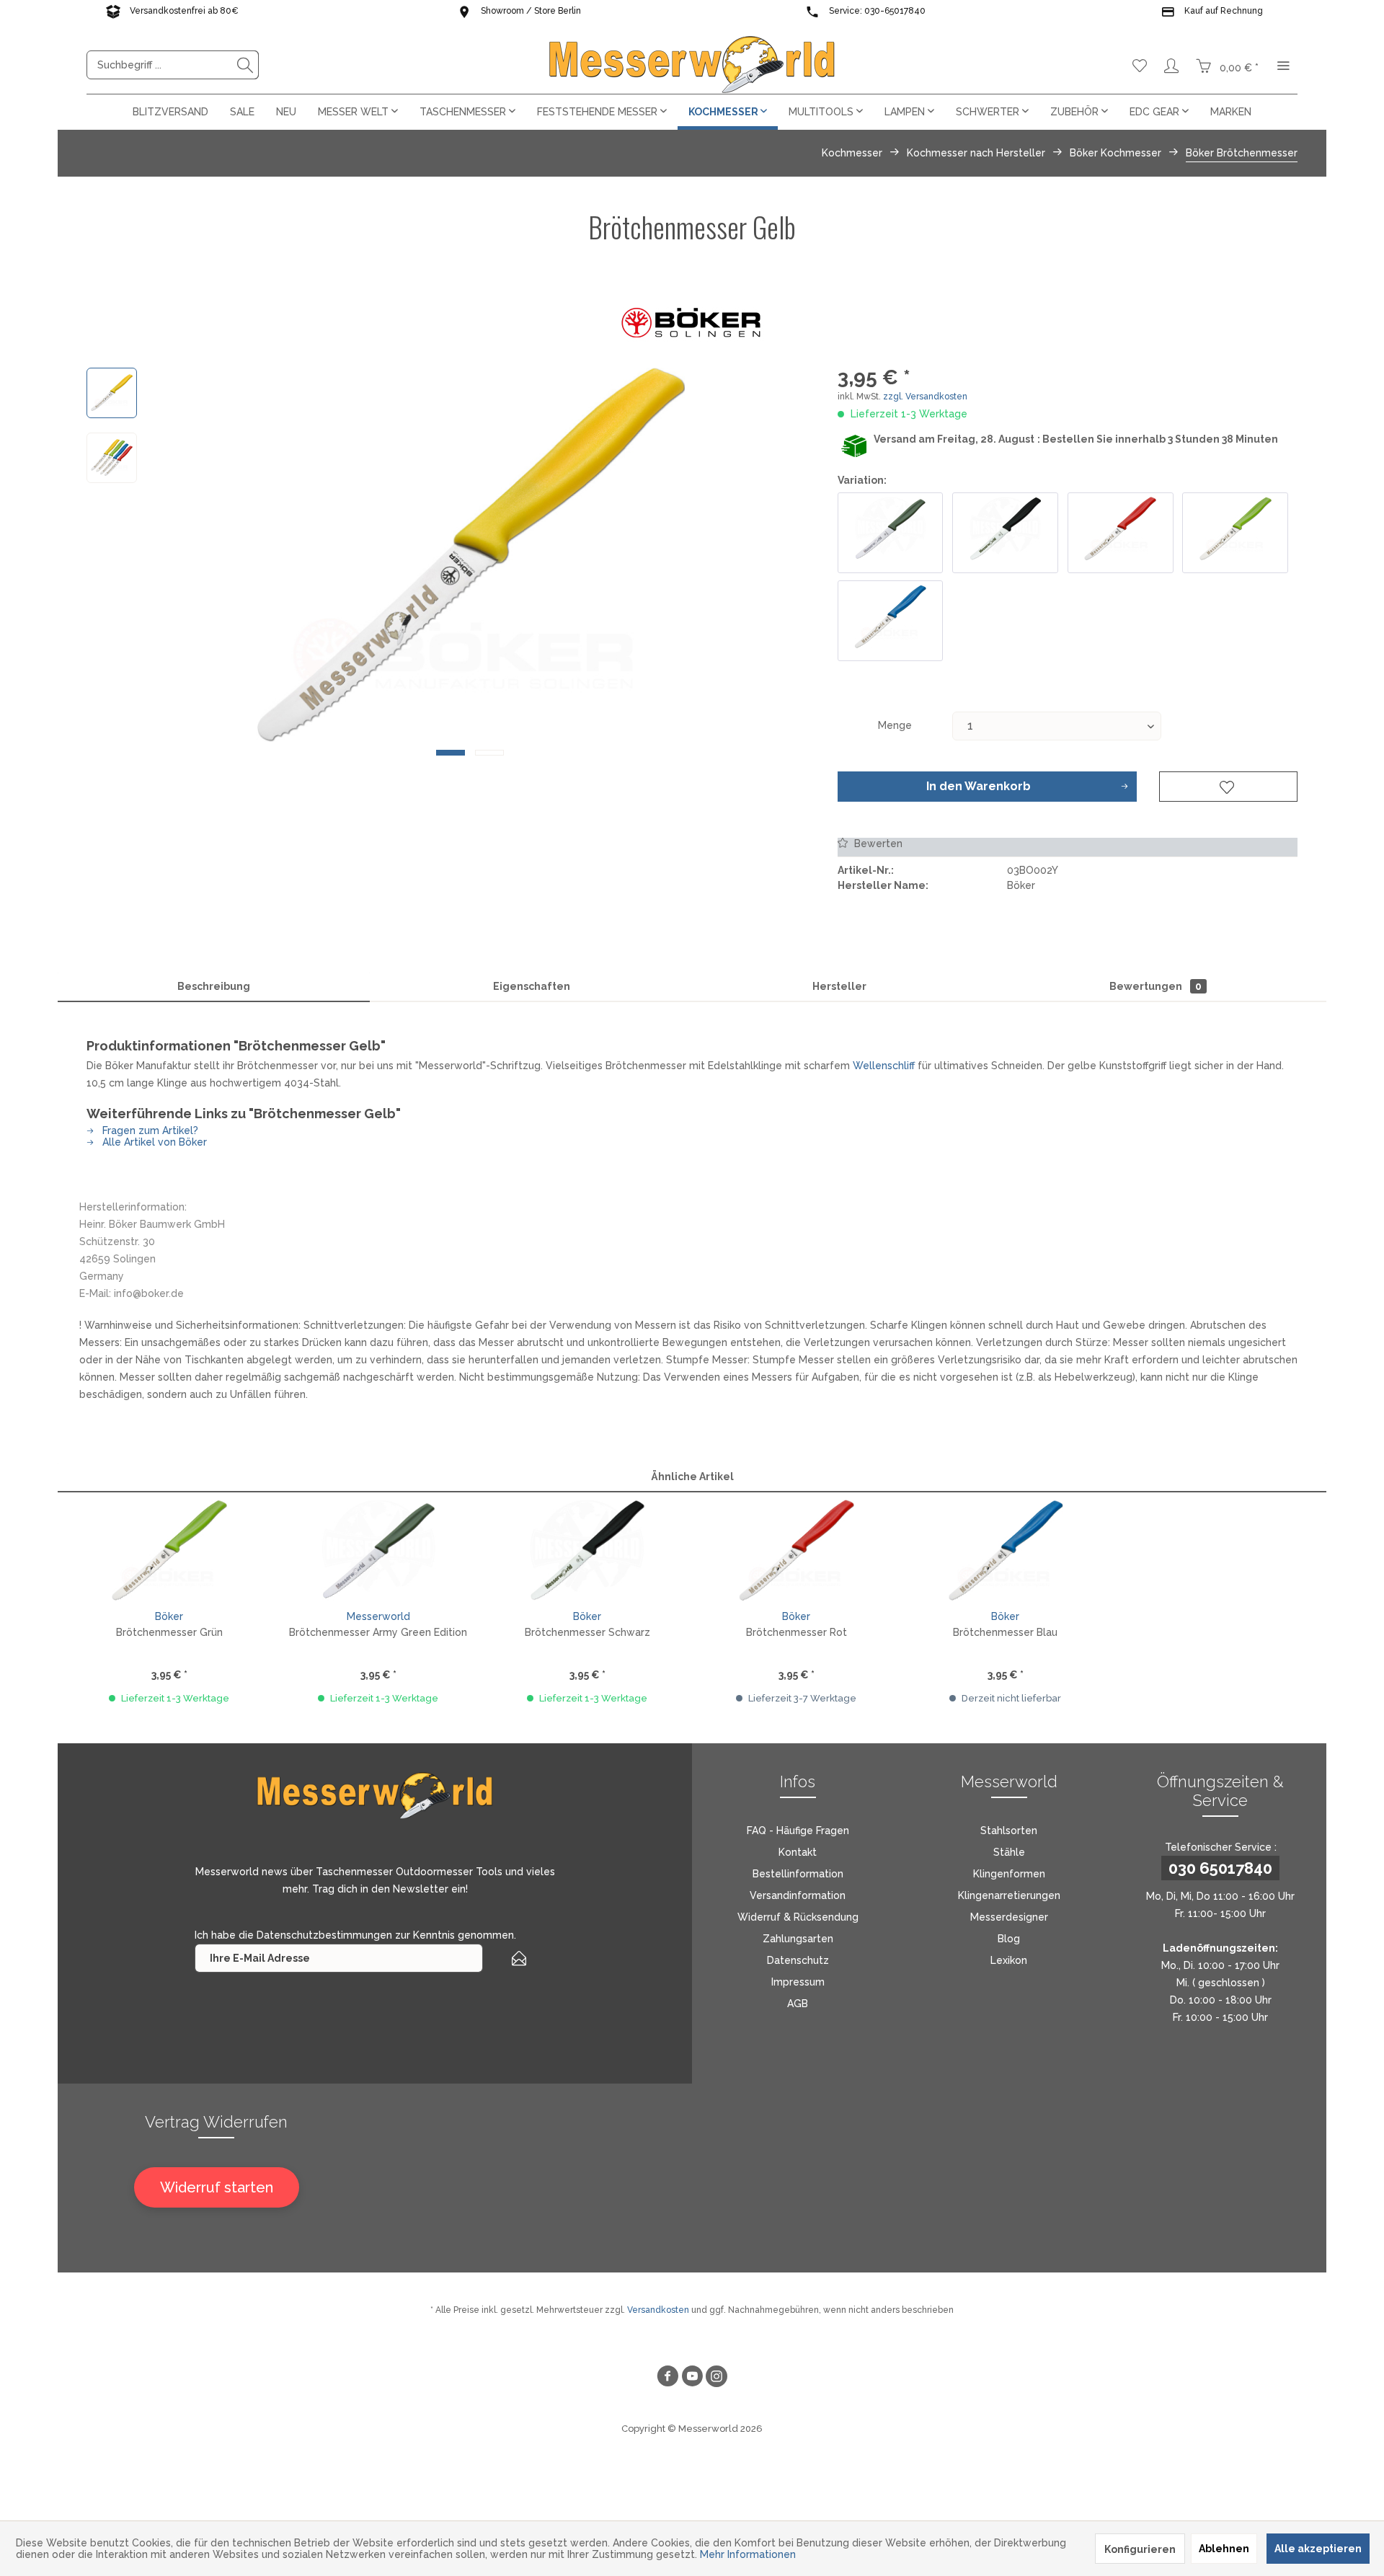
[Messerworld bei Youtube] (692, 2378)
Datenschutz (798, 1960)
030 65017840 (1220, 1868)
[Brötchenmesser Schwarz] (1005, 533)
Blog (1009, 1939)
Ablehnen (1224, 2549)
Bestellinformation (798, 1874)
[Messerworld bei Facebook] (667, 2378)
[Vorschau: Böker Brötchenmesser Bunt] (112, 458)
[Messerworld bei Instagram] (717, 2378)
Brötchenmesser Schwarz (587, 1632)
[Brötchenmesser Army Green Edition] (891, 533)
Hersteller (839, 986)
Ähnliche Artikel (692, 1477)
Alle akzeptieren (1318, 2549)
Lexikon (1009, 1960)
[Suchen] (245, 65)
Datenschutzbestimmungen (324, 1935)
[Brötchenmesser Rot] (1121, 533)
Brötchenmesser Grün (169, 1632)
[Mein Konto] (1171, 65)
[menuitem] (173, 65)
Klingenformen (1009, 1874)
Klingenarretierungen (1009, 1895)
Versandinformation (798, 1895)
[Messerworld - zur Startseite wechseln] (692, 65)
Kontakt (798, 1852)
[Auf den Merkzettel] (1228, 787)
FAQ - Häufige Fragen (798, 1831)
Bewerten (877, 844)
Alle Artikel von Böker (153, 1142)
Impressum (798, 1982)
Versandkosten (658, 2310)
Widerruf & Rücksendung (798, 1917)
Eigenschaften (532, 986)
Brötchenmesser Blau (1005, 1632)
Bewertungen (1155, 986)
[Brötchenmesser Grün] (1235, 533)
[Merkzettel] (1140, 65)
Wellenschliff (884, 1066)
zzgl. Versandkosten (925, 397)
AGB (798, 2004)
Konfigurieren (1140, 2549)
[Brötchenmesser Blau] (891, 621)
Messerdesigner (1009, 1917)
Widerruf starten (217, 2187)
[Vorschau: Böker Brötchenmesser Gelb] (112, 393)
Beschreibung (214, 986)
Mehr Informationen (748, 2554)
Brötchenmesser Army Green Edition (378, 1632)
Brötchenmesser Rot (797, 1632)
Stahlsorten (1009, 1831)
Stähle (1009, 1852)
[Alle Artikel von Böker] (692, 321)
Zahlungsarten (798, 1939)
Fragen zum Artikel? (149, 1130)
